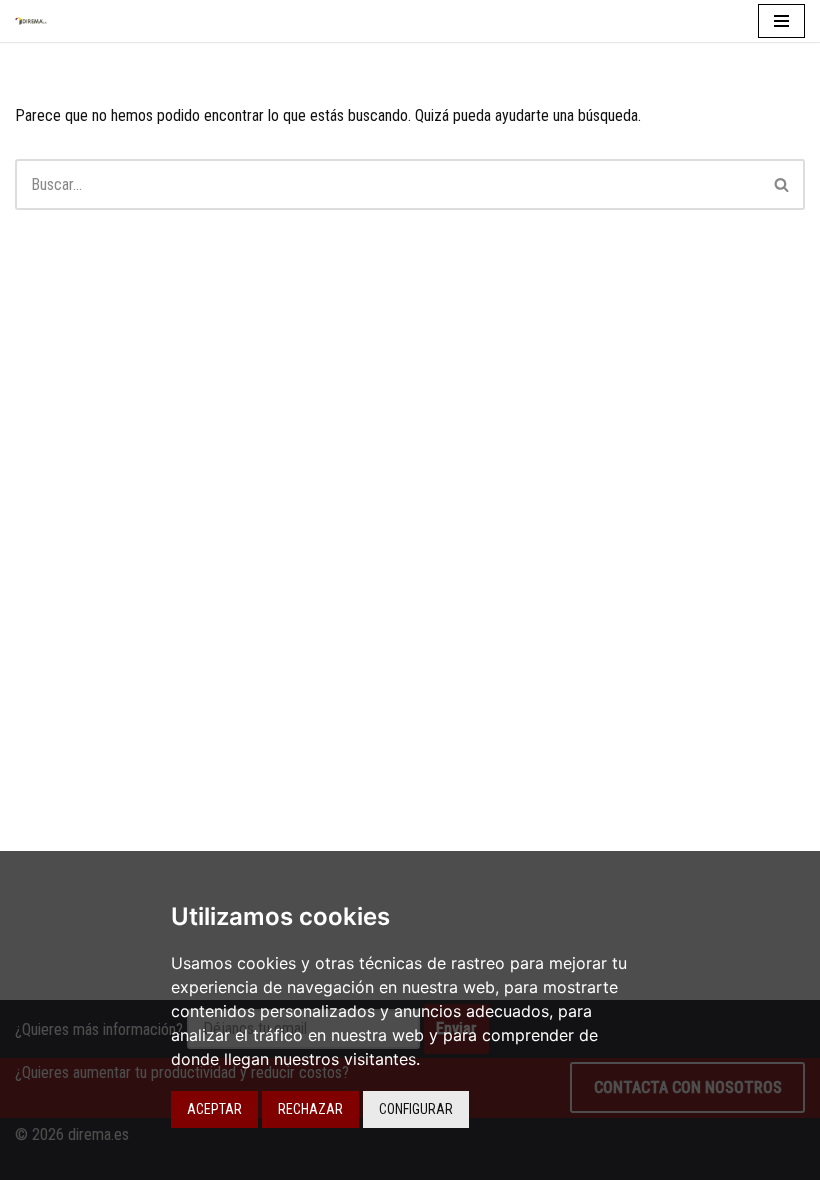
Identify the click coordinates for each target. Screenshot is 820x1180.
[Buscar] (782, 184)
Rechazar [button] (310, 1109)
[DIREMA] (36, 21)
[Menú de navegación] (781, 21)
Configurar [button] (416, 1109)
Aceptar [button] (214, 1109)
